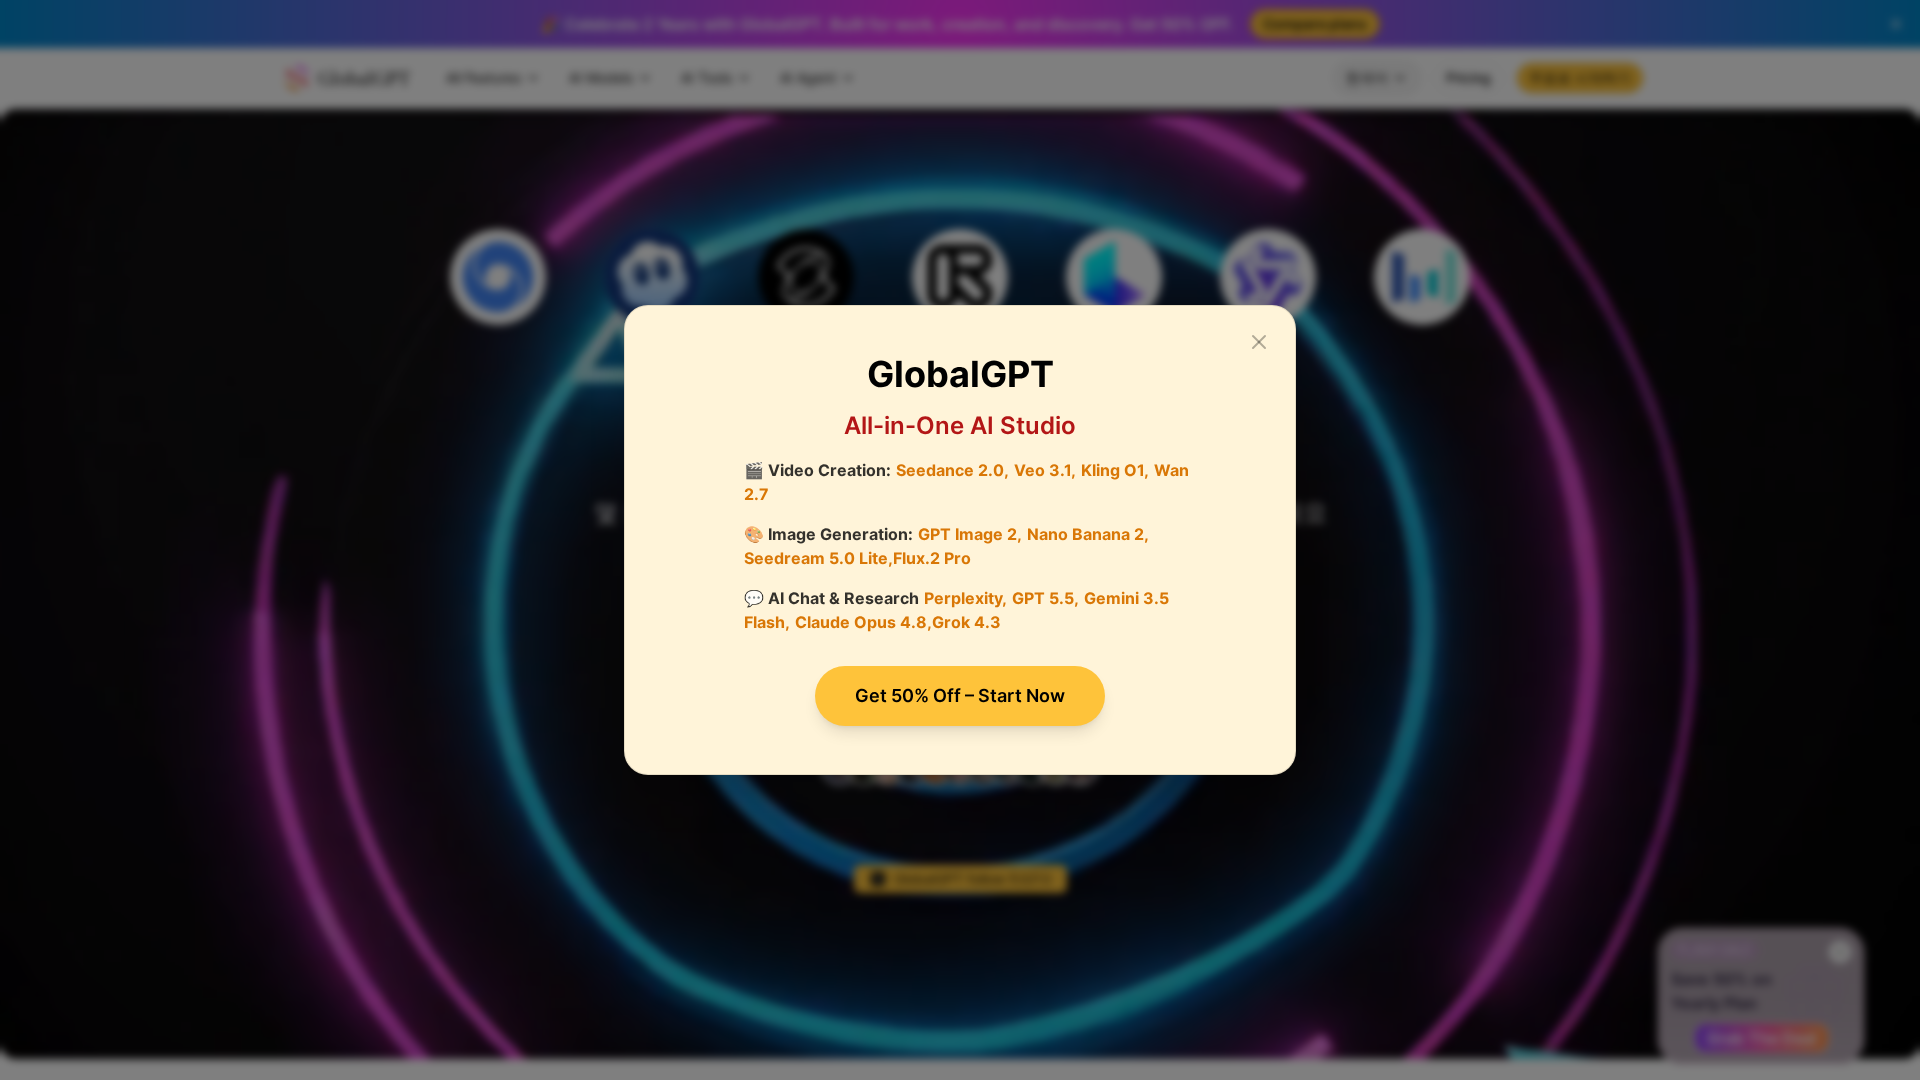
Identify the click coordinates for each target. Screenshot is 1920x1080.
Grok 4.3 (966, 622)
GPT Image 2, (970, 534)
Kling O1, (1115, 470)
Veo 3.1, (1045, 470)
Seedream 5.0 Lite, (818, 558)
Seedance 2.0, (952, 470)
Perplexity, (965, 598)
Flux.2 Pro (932, 558)
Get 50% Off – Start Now (960, 695)
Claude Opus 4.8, (863, 622)
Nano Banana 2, (1088, 534)
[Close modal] (1259, 342)
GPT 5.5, (1045, 598)
